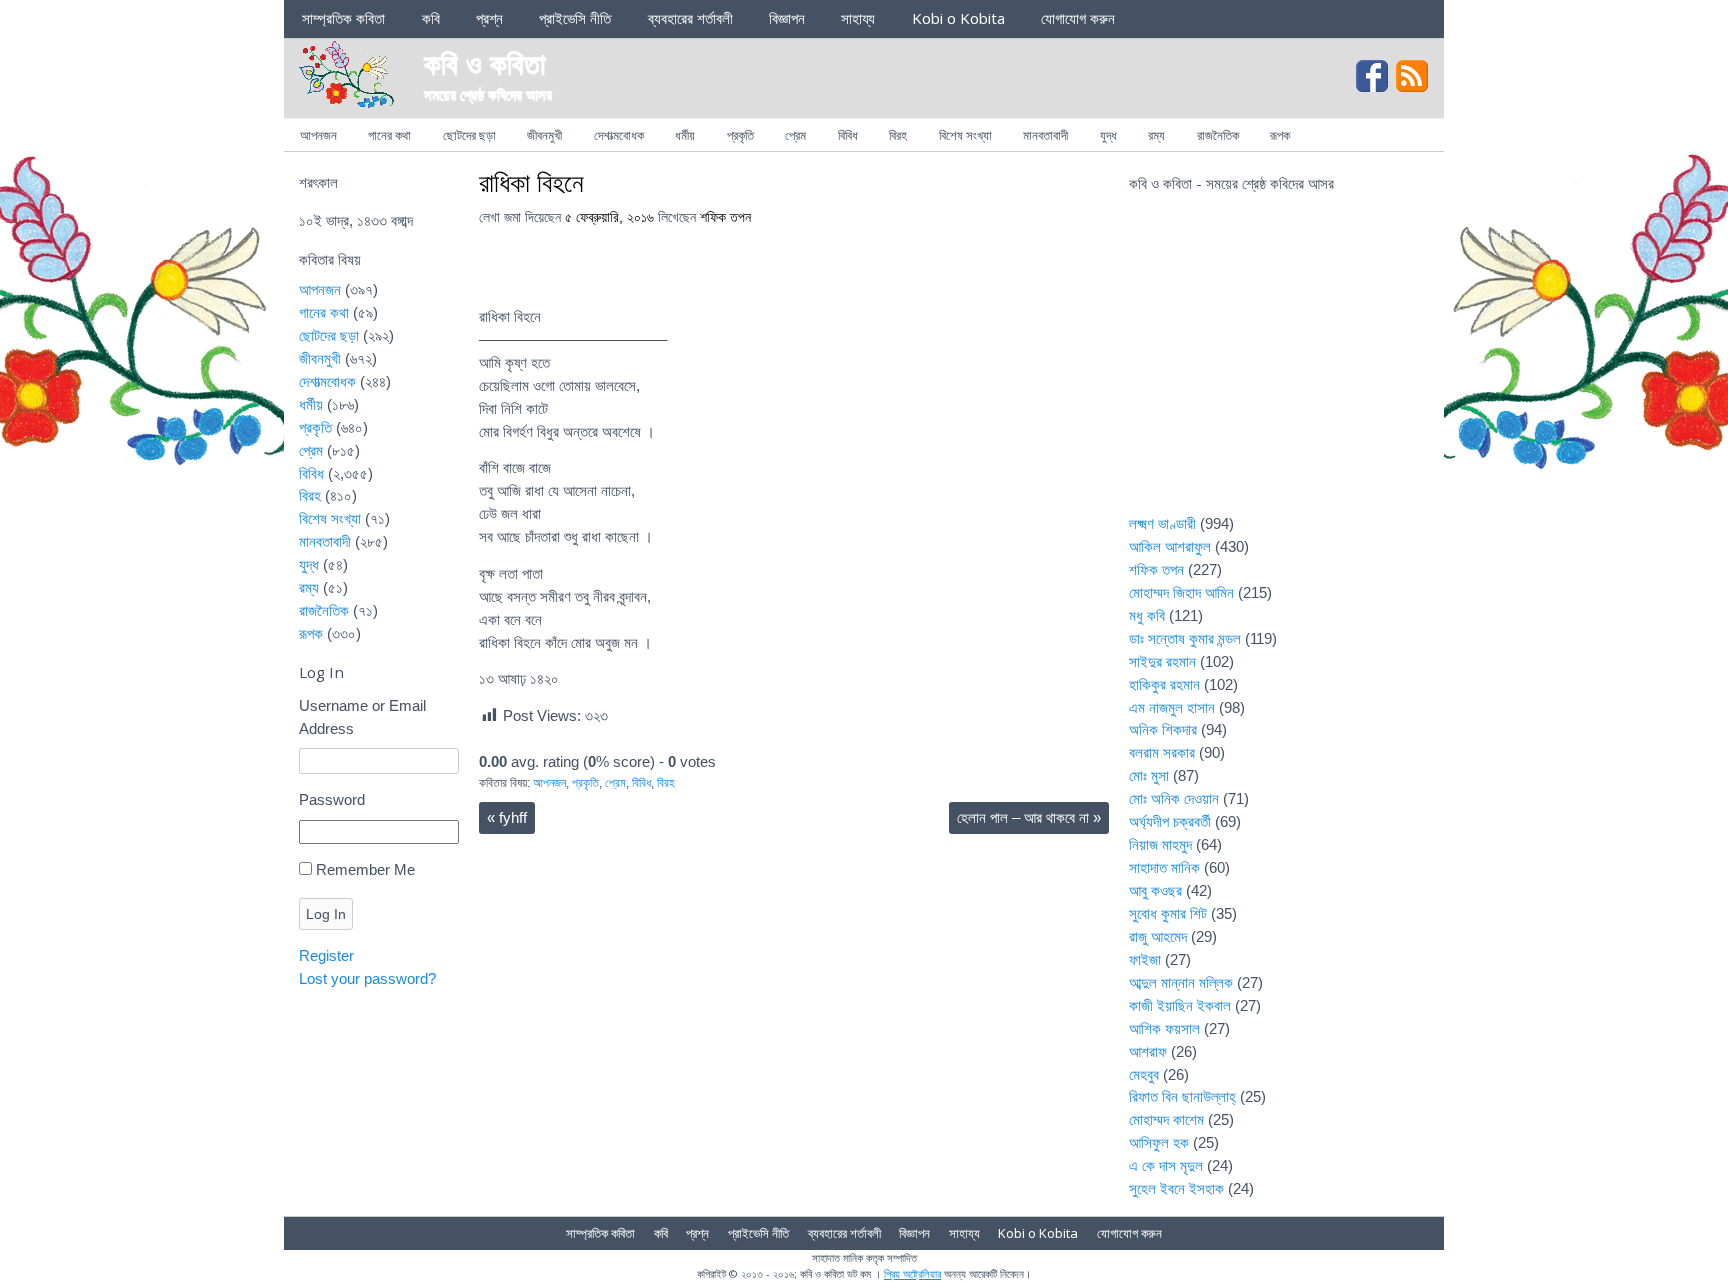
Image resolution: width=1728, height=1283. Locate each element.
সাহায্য (858, 18)
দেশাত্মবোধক (619, 135)
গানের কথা (389, 135)
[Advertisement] (1279, 366)
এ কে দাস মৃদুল (1166, 1165)
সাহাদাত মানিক (1164, 867)
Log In (326, 914)
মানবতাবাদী (1045, 135)
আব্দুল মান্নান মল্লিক (1181, 982)
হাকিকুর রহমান (1164, 684)
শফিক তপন (725, 217)
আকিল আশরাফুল (1170, 546)
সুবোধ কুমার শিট (1168, 913)
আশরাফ (1148, 1051)
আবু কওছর (1155, 890)
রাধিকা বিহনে (531, 182)
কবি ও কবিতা (485, 62)
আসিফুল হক (1159, 1142)
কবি (431, 18)
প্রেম (795, 135)
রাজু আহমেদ (1158, 936)
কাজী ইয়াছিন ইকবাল (1180, 1005)
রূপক (1280, 135)
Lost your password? (367, 978)
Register (326, 955)
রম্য (1156, 135)
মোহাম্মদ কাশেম (1166, 1119)
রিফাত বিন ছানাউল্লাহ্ (1182, 1096)
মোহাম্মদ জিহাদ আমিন (1181, 592)
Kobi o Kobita (958, 18)
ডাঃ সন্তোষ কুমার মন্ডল (1185, 638)
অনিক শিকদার (1163, 729)
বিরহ (898, 135)
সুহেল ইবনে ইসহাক (1176, 1188)
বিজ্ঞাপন (787, 18)
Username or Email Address (362, 717)
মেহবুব (1144, 1074)
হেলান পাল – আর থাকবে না (1029, 817)
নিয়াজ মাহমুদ (1160, 844)
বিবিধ (848, 135)
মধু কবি (1147, 615)
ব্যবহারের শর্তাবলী (690, 18)
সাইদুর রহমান (1162, 661)
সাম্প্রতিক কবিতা (343, 18)
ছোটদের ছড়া (469, 135)
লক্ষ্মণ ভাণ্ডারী (1162, 523)
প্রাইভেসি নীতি (575, 18)
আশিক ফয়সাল (1164, 1028)
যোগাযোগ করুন (1078, 18)
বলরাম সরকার (1162, 752)
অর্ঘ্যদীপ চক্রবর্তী (1170, 821)
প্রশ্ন (489, 18)
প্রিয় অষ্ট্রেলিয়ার (912, 1273)
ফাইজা (1145, 959)
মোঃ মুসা (1149, 775)
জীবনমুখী (544, 135)
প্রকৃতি (740, 135)
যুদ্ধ (1108, 135)
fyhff (507, 817)
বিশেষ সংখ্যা (965, 135)
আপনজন (318, 135)
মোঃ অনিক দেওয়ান (1174, 798)
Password (332, 799)
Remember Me (365, 869)
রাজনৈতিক (1218, 135)
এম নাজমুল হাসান (1172, 707)
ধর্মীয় (685, 135)
